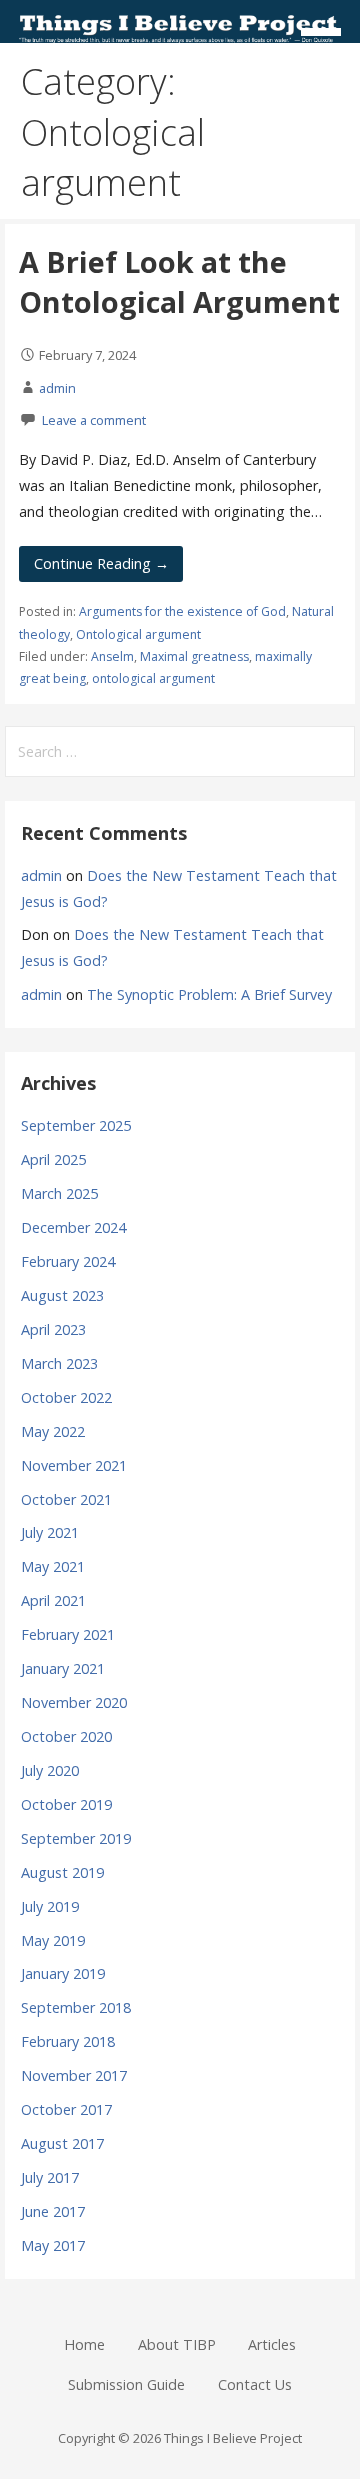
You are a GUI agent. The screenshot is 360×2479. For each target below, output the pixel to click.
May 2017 (53, 2245)
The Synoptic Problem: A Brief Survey (209, 994)
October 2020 (66, 1736)
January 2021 (63, 1668)
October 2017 (66, 2109)
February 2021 (68, 1634)
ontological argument (153, 678)
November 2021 (74, 1465)
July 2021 (50, 1532)
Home (84, 2344)
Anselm (112, 656)
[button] (328, 35)
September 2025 (76, 1125)
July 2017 (50, 2177)
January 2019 (63, 1973)
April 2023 (53, 1329)
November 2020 (74, 1702)
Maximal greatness (194, 656)
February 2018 (68, 2041)
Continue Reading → (101, 563)
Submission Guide (126, 2384)
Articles (272, 2344)
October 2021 (66, 1499)
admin (57, 388)
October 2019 (66, 1804)
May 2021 (53, 1566)
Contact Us (255, 2384)
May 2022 (53, 1431)
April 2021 (53, 1600)
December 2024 (73, 1227)
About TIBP (177, 2344)
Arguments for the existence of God (182, 611)
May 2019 (53, 1940)
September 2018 (76, 2007)
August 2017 (62, 2143)
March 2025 (59, 1193)
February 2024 (68, 1261)
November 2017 (74, 2075)
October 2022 (66, 1397)
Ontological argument (138, 634)
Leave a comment (94, 420)
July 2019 (50, 1906)
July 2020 (50, 1770)
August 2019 (62, 1872)
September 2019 (76, 1838)
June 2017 (53, 2211)
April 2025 (53, 1159)
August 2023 (62, 1295)
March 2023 (59, 1363)
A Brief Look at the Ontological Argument (179, 281)
